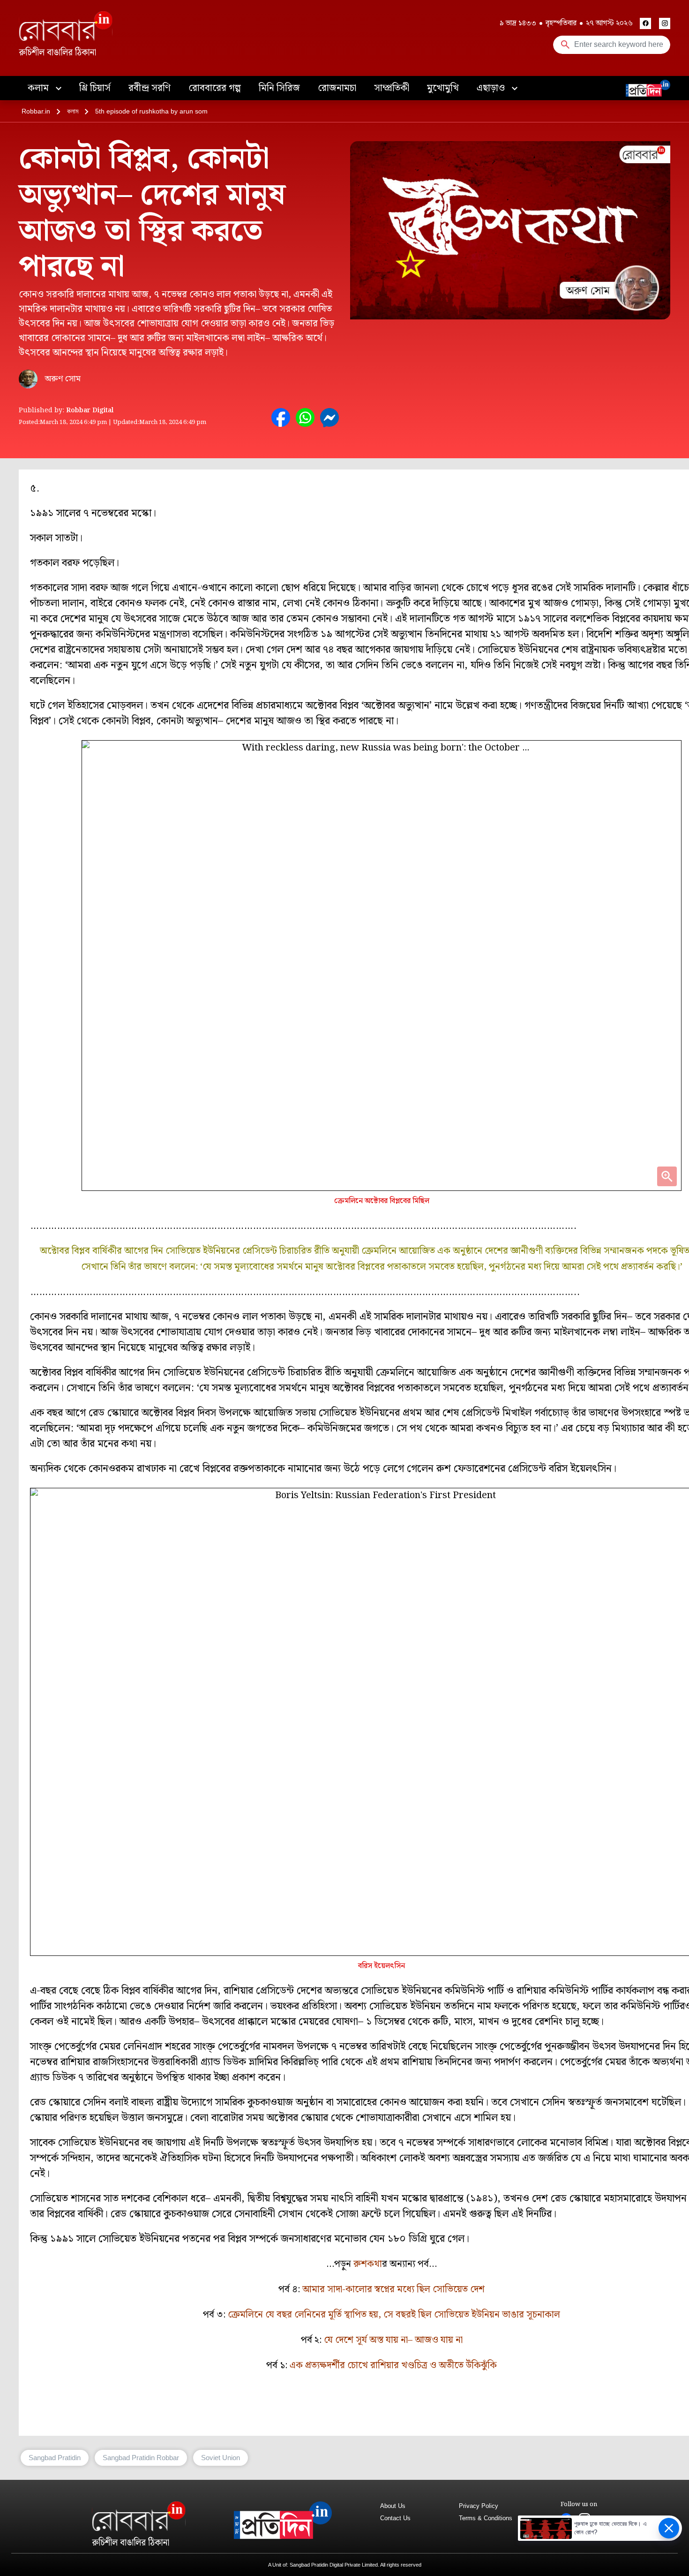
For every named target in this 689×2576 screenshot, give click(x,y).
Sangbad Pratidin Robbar (141, 2458)
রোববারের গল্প (215, 88)
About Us (393, 2506)
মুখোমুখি (443, 88)
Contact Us (395, 2518)
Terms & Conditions (486, 2518)
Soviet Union (221, 2458)
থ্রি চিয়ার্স (95, 88)
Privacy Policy (479, 2506)
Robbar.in (36, 111)
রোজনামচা (337, 88)
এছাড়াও (492, 88)
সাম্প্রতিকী (392, 88)
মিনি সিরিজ (279, 88)
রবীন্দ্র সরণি (150, 88)
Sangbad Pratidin (55, 2458)
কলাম (39, 88)
